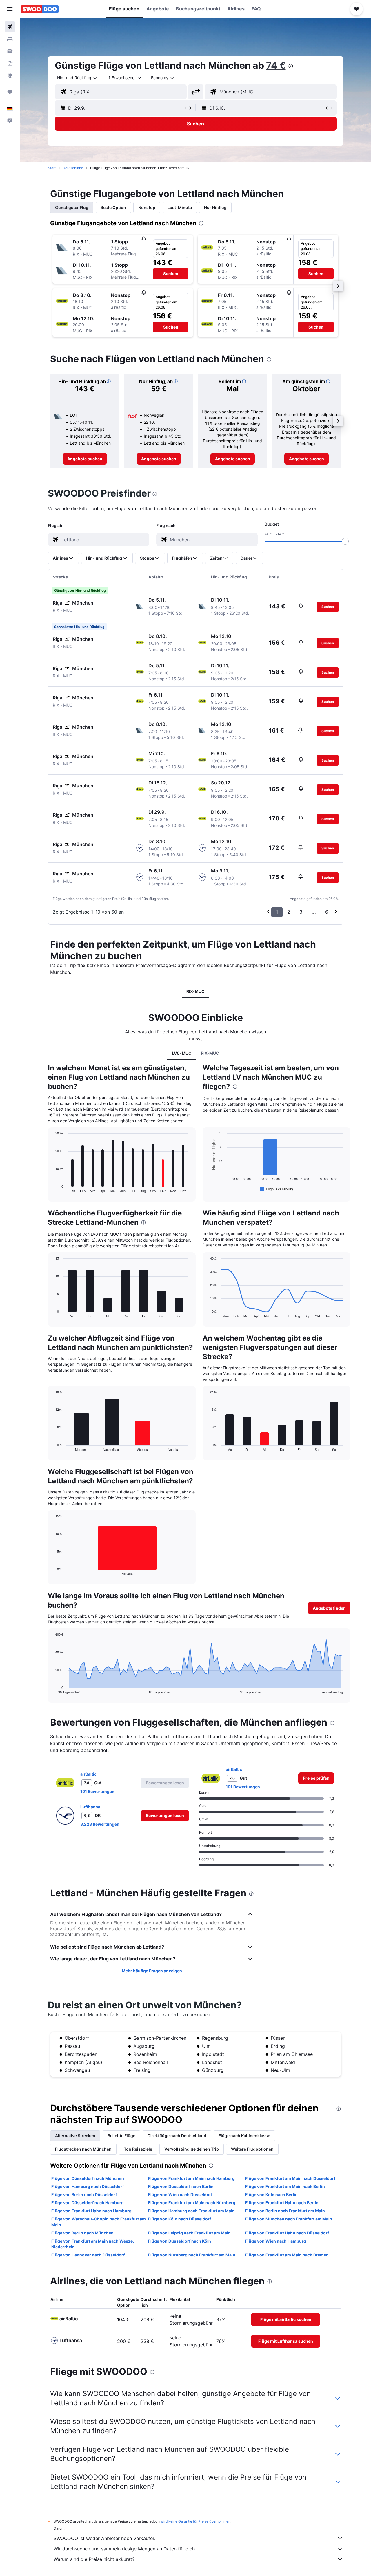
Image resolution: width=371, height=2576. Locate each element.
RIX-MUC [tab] (195, 991)
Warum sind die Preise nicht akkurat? (94, 2559)
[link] (85, 459)
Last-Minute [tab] (180, 207)
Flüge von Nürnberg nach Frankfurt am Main (192, 2255)
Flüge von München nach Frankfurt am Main (289, 2219)
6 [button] (327, 912)
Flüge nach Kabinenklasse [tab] (244, 2136)
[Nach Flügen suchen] (10, 27)
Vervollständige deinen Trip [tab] (192, 2149)
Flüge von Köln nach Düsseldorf (180, 2219)
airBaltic (88, 1774)
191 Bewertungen (97, 1791)
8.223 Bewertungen (100, 1824)
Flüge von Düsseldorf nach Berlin (181, 2186)
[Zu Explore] (10, 75)
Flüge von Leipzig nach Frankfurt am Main (189, 2233)
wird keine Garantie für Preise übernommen (195, 2521)
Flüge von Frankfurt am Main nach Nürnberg (192, 2203)
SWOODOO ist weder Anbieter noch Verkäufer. (104, 2538)
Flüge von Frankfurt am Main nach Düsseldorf (290, 2178)
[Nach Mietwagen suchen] (10, 51)
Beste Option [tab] (113, 207)
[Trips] (10, 92)
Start (52, 168)
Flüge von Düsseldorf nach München (88, 2178)
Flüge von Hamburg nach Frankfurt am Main (191, 2211)
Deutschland (73, 168)
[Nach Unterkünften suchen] (10, 39)
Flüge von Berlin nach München (82, 2233)
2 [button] (289, 912)
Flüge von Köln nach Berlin (271, 2195)
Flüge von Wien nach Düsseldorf (180, 2195)
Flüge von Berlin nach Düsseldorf (84, 2195)
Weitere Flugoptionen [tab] (252, 2149)
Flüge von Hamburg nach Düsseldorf (88, 2186)
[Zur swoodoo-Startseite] (40, 9)
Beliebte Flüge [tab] (121, 2136)
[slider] (345, 541)
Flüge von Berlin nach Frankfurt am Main (285, 2211)
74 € (276, 65)
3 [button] (301, 912)
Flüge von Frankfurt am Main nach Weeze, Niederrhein (93, 2244)
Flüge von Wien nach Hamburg (276, 2241)
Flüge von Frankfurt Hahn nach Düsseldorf (287, 2233)
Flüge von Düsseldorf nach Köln (180, 2241)
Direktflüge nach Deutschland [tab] (177, 2136)
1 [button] (277, 912)
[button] (10, 9)
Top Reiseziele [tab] (138, 2149)
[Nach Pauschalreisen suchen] (10, 63)
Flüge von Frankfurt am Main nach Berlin (285, 2186)
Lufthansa (90, 1807)
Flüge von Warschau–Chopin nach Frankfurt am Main (99, 2222)
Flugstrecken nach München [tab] (83, 2149)
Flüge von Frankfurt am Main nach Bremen (287, 2255)
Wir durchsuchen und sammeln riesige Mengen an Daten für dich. (125, 2549)
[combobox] (77, 78)
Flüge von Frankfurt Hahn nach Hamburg (91, 2211)
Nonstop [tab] (147, 207)
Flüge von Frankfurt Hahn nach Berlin (282, 2203)
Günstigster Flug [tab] (72, 207)
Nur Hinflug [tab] (215, 207)
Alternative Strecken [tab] (75, 2136)
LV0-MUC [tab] (182, 1053)
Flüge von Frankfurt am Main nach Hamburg (191, 2178)
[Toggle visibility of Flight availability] (277, 1189)
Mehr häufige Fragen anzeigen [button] (152, 1971)
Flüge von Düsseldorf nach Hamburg (88, 2203)
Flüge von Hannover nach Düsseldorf (88, 2255)
